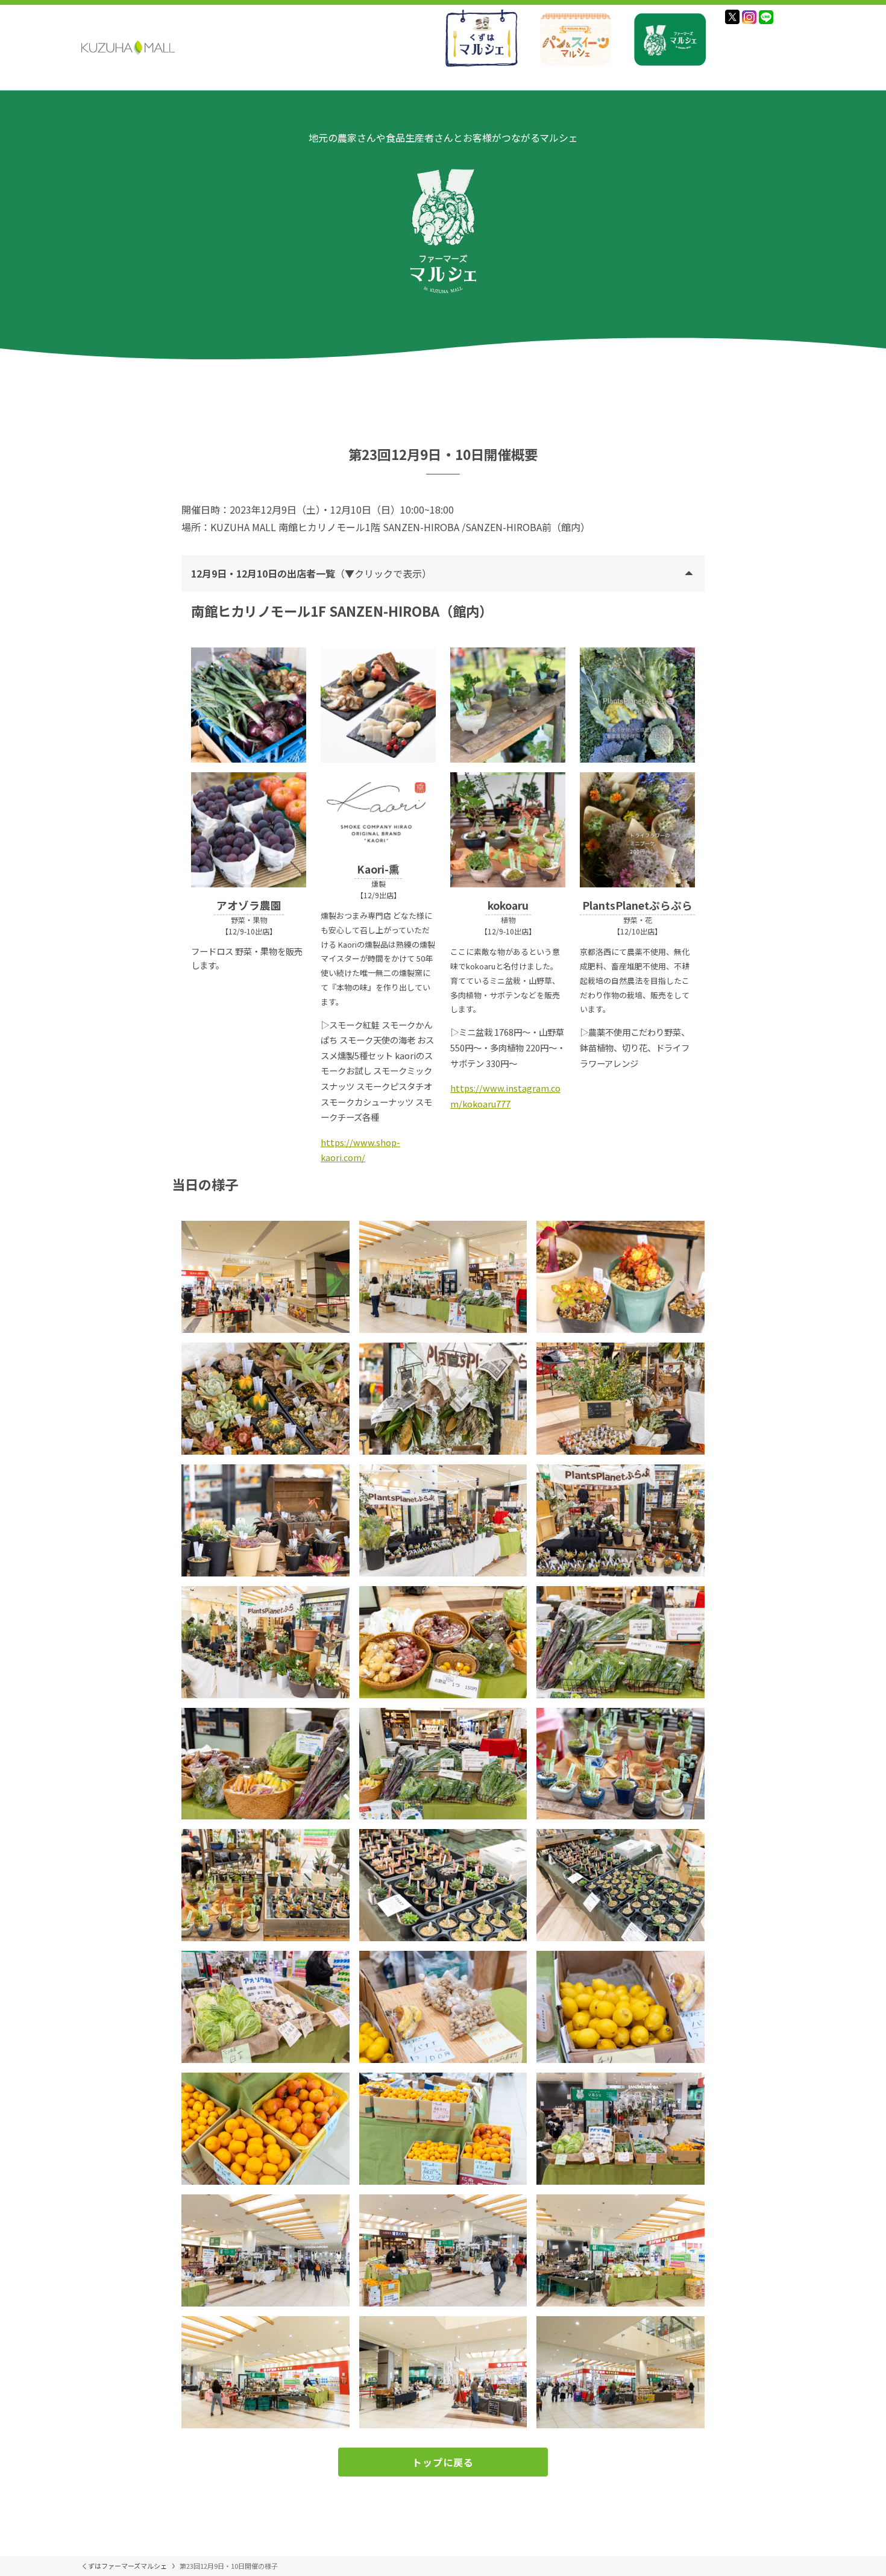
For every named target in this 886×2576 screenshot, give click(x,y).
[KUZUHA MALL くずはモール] (128, 48)
